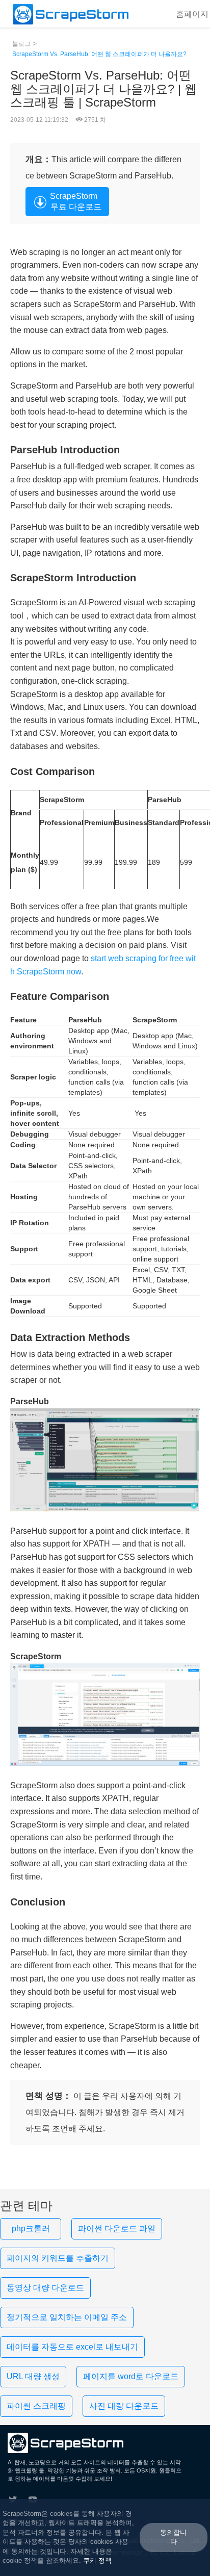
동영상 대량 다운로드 (45, 2288)
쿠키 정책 (97, 2560)
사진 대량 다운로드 (124, 2406)
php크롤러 (31, 2229)
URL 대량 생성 (33, 2376)
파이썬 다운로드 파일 (117, 2229)
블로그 (21, 44)
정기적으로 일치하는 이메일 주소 (67, 2317)
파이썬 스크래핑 (36, 2406)
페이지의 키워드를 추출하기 (58, 2258)
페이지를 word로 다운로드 (131, 2376)
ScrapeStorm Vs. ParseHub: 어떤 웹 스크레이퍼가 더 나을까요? (99, 54)
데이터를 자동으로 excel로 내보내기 (72, 2347)
